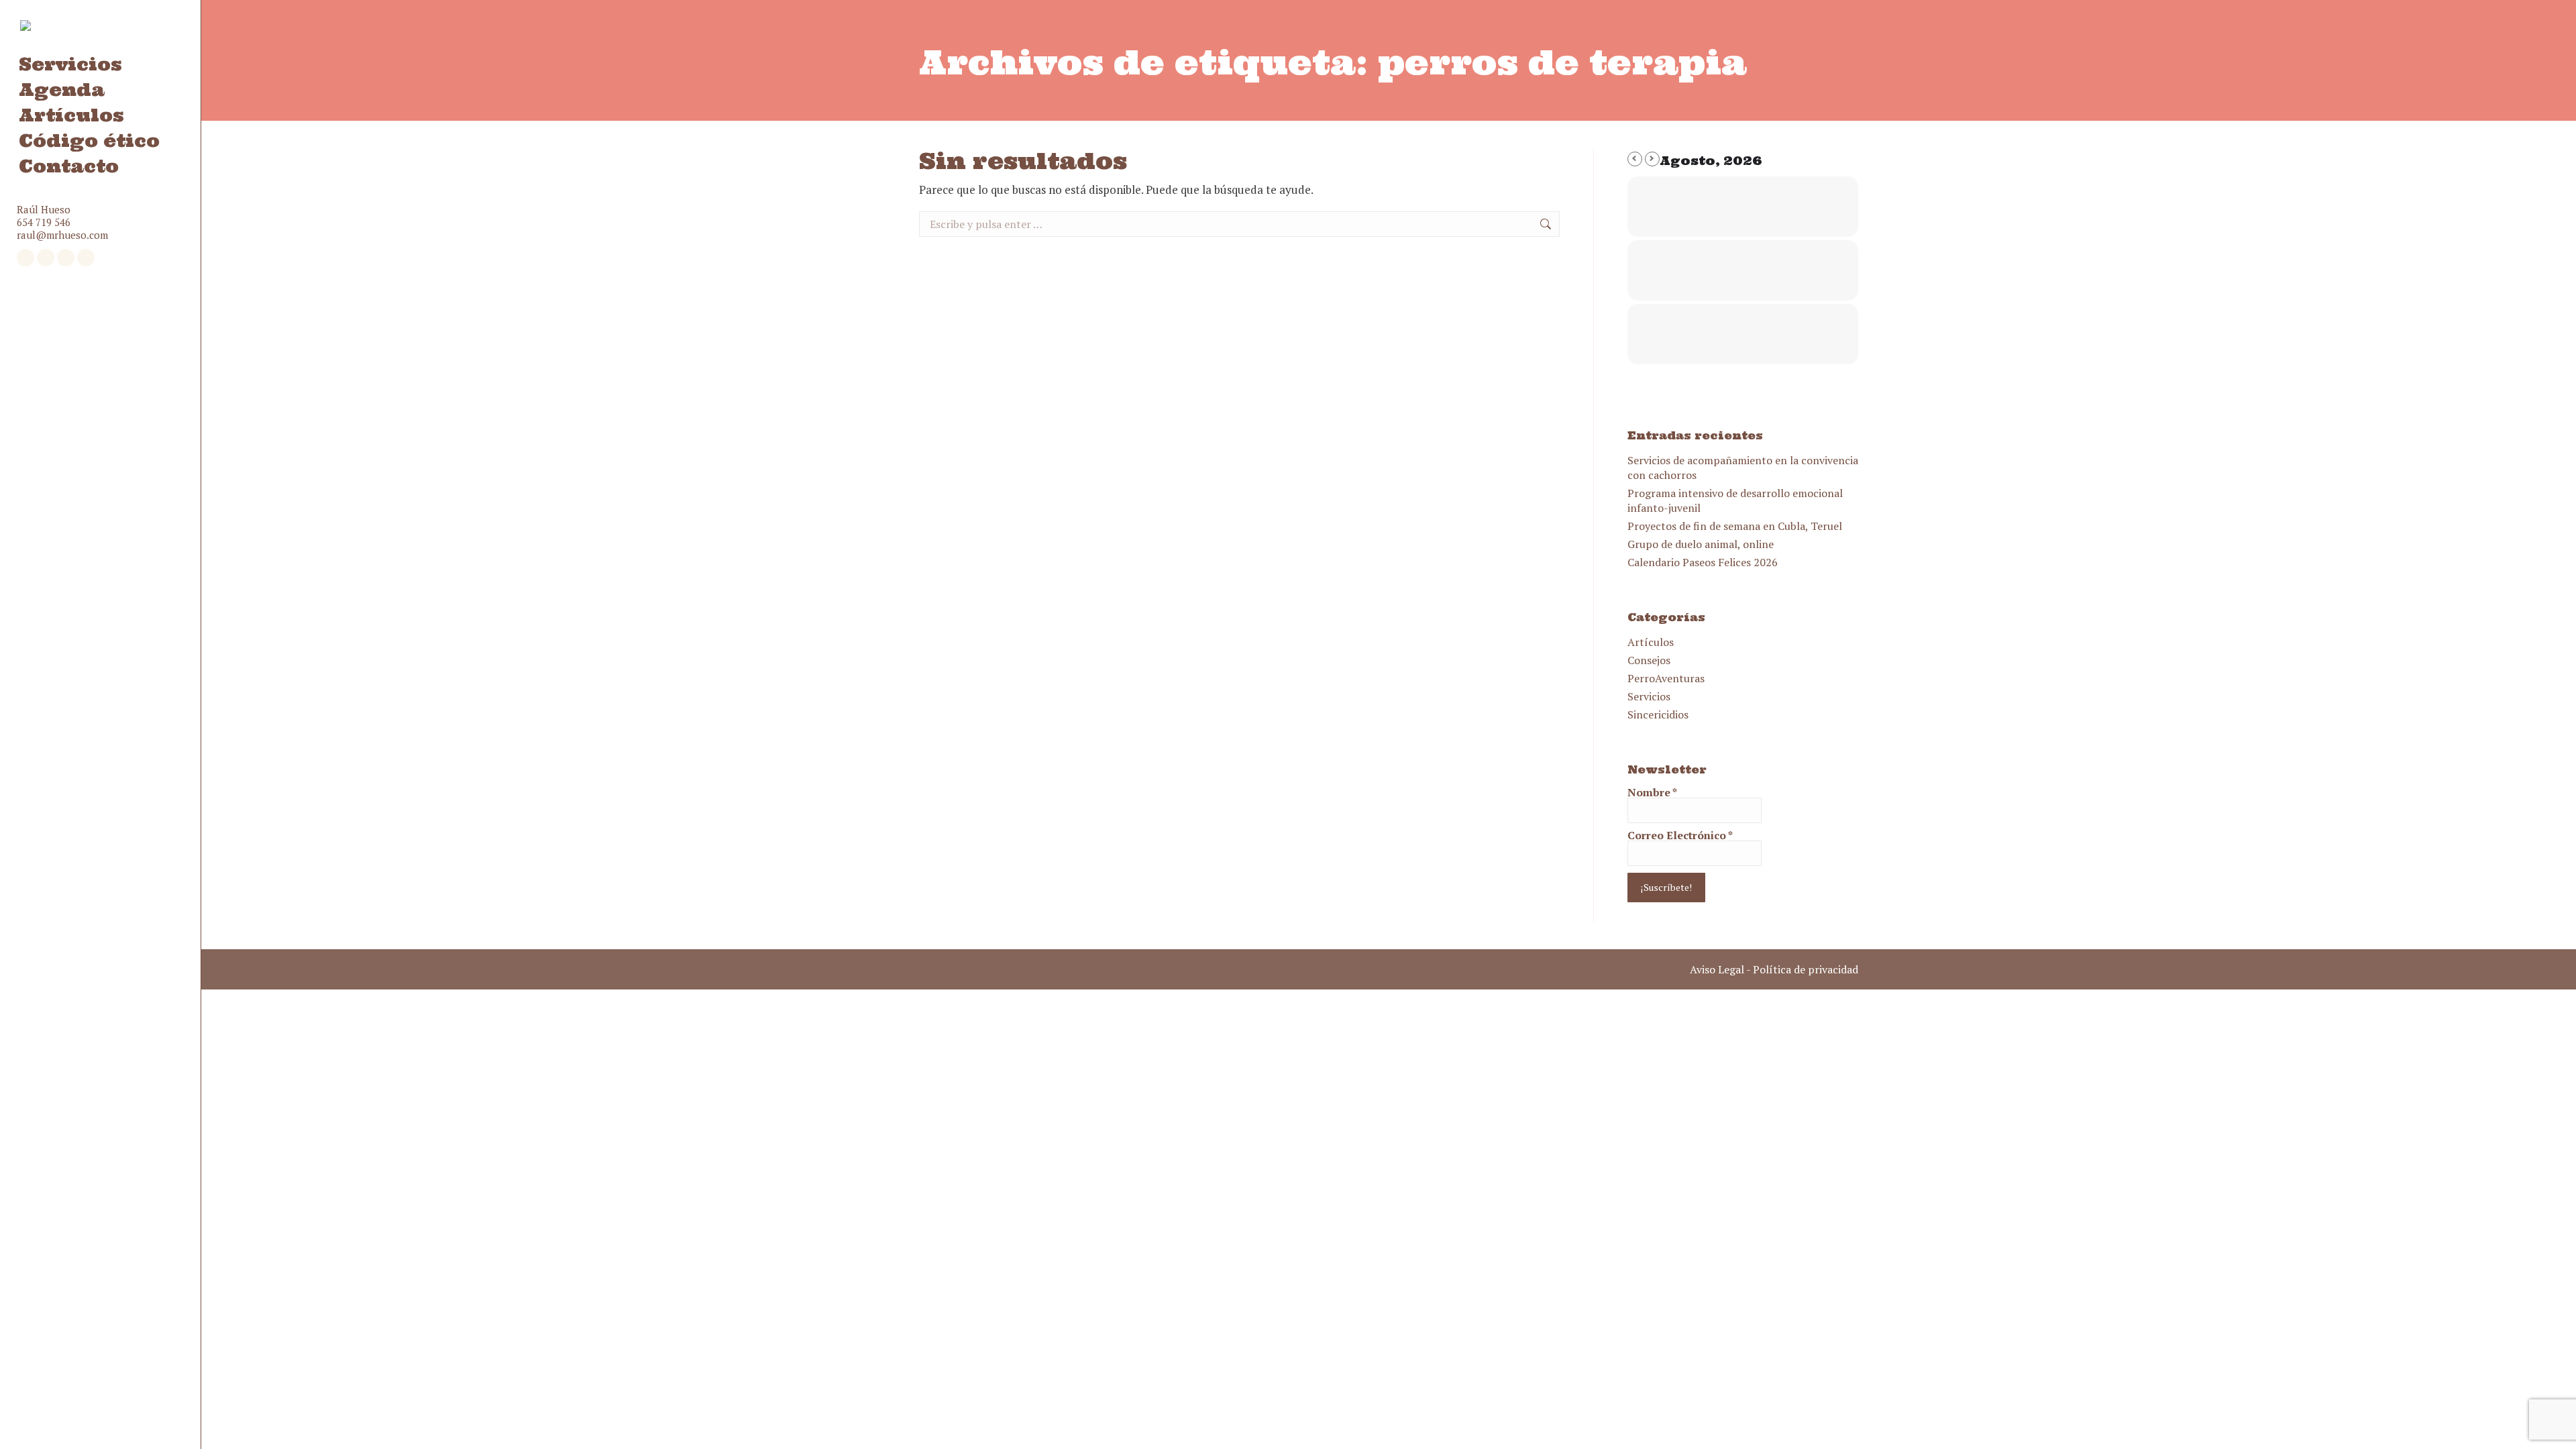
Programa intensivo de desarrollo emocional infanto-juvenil (1735, 500)
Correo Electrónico (1680, 835)
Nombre (1652, 792)
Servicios (1649, 696)
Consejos (1649, 660)
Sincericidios (1658, 714)
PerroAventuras (1666, 678)
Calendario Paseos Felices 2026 (1703, 562)
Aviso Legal (1717, 969)
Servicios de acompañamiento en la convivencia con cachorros (1743, 468)
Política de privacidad (1806, 969)
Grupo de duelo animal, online (1701, 544)
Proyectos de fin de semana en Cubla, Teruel (1735, 526)
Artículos (1651, 642)
